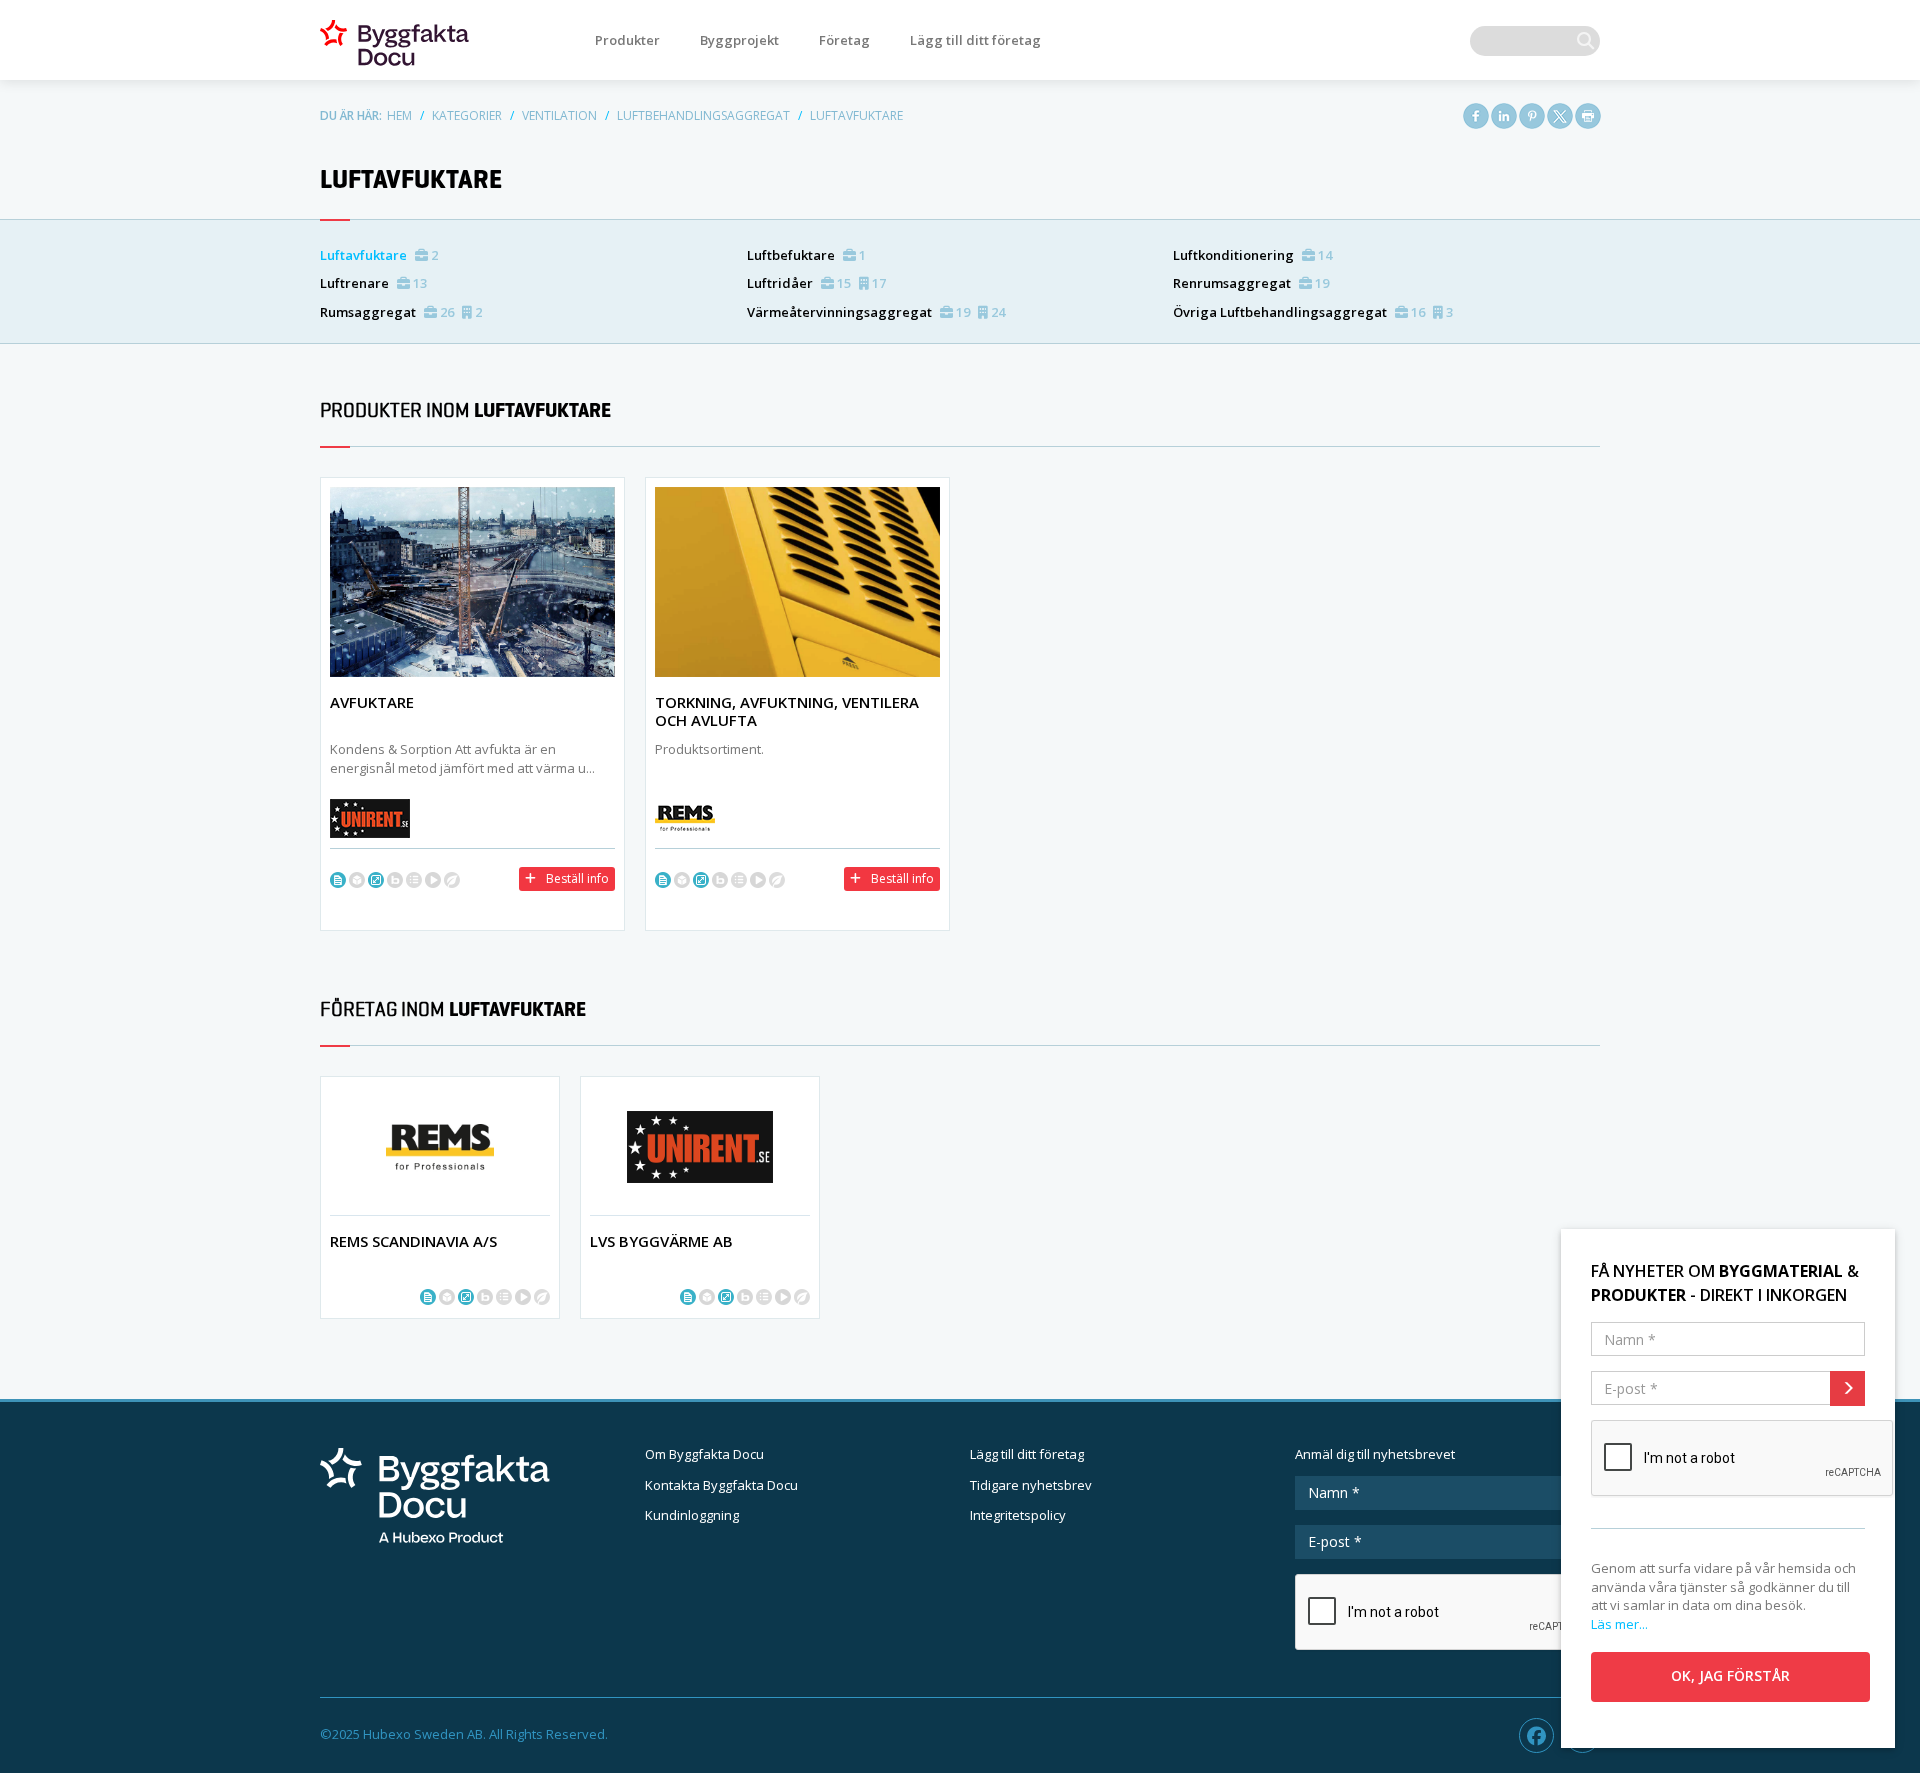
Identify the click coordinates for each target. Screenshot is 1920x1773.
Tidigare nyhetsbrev (1031, 1485)
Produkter (627, 40)
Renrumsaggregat (1251, 283)
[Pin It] (1532, 116)
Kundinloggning (692, 1515)
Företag (844, 40)
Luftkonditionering (1252, 255)
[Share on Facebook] (1476, 116)
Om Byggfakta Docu (704, 1454)
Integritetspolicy (1018, 1515)
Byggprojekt (739, 40)
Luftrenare (373, 283)
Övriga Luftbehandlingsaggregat (1313, 312)
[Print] (1588, 116)
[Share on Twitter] (1560, 116)
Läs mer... (1619, 1624)
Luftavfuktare (379, 255)
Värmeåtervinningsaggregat (876, 312)
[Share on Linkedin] (1504, 116)
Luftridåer (816, 283)
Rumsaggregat (401, 312)
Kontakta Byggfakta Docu (721, 1485)
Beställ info (577, 878)
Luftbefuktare (806, 255)
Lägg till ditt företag (975, 40)
